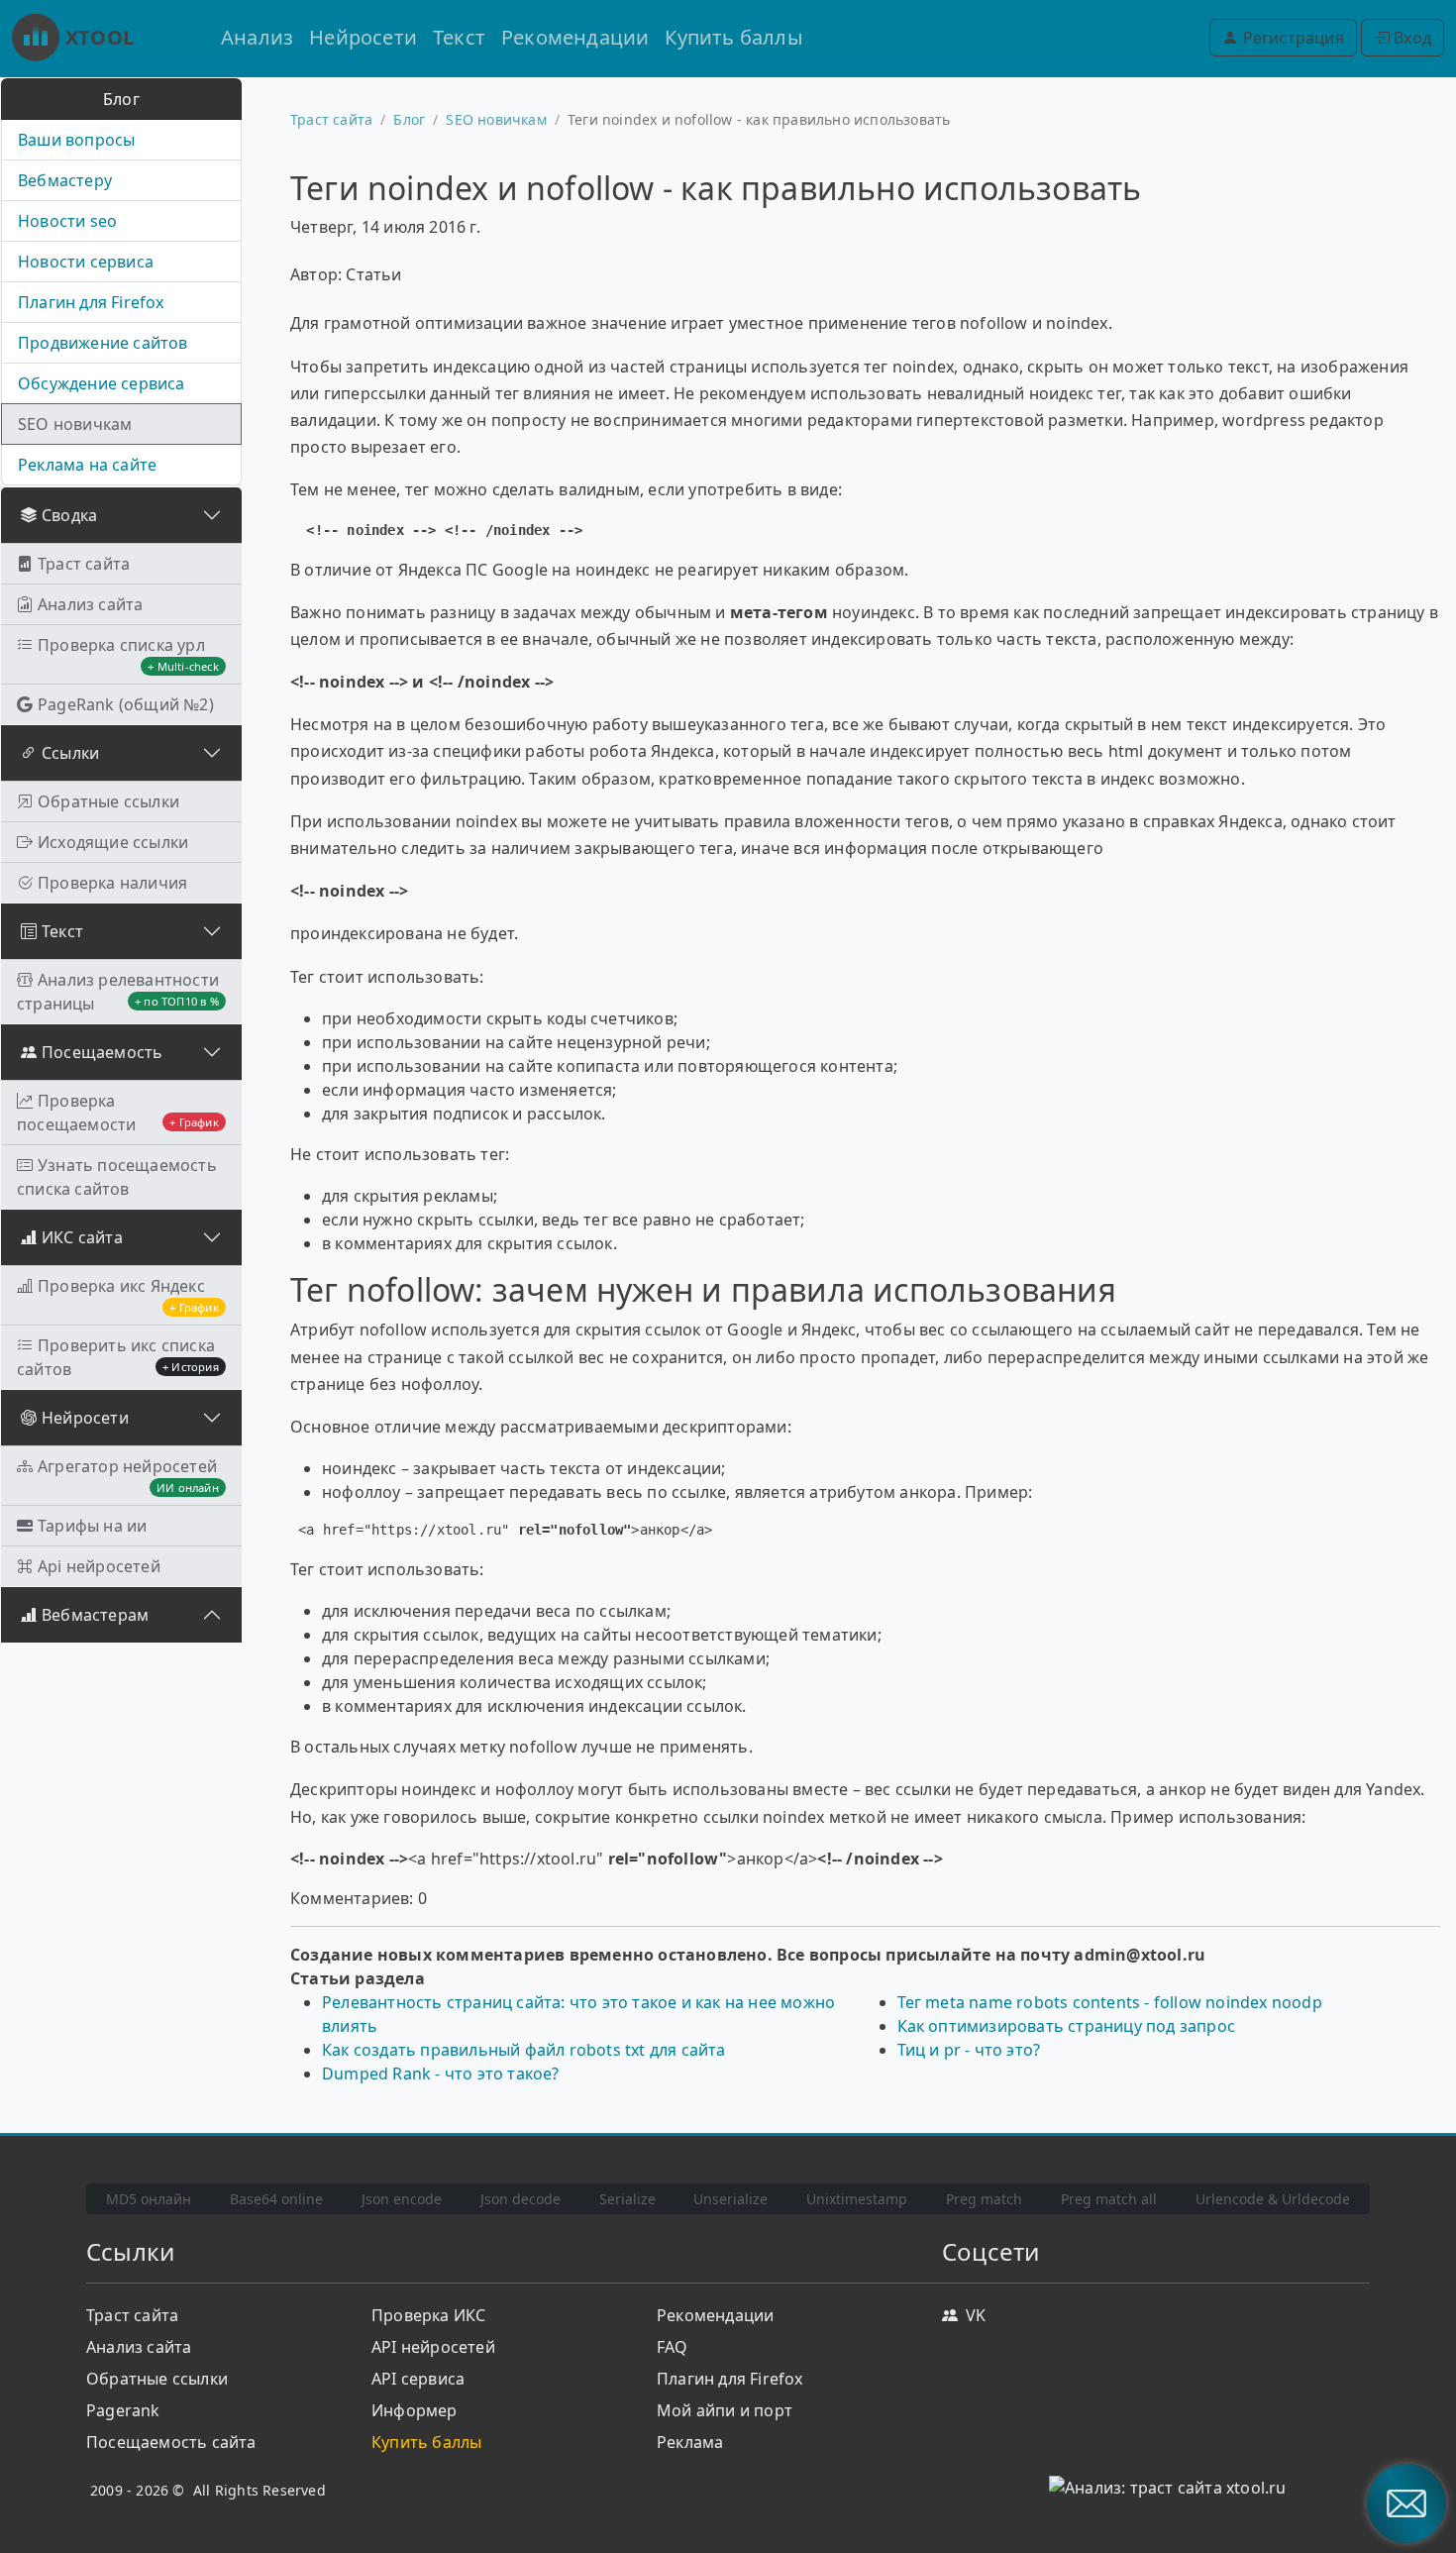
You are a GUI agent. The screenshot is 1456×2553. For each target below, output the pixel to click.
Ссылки (70, 753)
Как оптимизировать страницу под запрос (1067, 2026)
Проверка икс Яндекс (128, 1295)
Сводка (69, 515)
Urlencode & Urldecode (1273, 2199)
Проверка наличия (112, 883)
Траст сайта (84, 564)
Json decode (520, 2199)
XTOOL (100, 37)
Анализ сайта (90, 604)
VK (976, 2315)
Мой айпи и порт (725, 2410)
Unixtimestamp (857, 2199)
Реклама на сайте (87, 465)
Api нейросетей (99, 1566)
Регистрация (1291, 38)
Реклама (690, 2442)
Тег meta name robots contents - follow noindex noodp (1110, 2002)
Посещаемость (102, 1052)
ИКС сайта (82, 1237)
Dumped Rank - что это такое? (441, 2074)
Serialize (627, 2199)
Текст (459, 37)
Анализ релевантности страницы (118, 992)
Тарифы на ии (92, 1526)
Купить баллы (733, 37)
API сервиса (418, 2379)
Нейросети (363, 37)
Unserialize (730, 2199)
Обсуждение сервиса (102, 383)
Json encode (402, 2199)
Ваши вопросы (76, 140)
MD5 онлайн (149, 2199)
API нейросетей (433, 2347)
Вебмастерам (95, 1615)
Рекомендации (575, 37)
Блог (409, 119)
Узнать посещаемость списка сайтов (117, 1177)
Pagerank (123, 2410)
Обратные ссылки (108, 801)
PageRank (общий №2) (126, 704)
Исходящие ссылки (113, 842)
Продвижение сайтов (103, 343)
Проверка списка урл (128, 654)
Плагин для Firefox (91, 302)
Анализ (257, 37)
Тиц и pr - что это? (969, 2050)
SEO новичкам (75, 424)
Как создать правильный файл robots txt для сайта (524, 2050)
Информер (415, 2410)
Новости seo (67, 221)
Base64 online (276, 2199)
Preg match (984, 2199)
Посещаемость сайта (171, 2442)
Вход (1410, 38)
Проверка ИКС (428, 2315)
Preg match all (1109, 2199)
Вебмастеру (65, 180)
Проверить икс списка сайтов (118, 1357)
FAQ (673, 2347)
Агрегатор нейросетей (128, 1475)
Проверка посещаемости (118, 1113)
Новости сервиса (86, 262)
